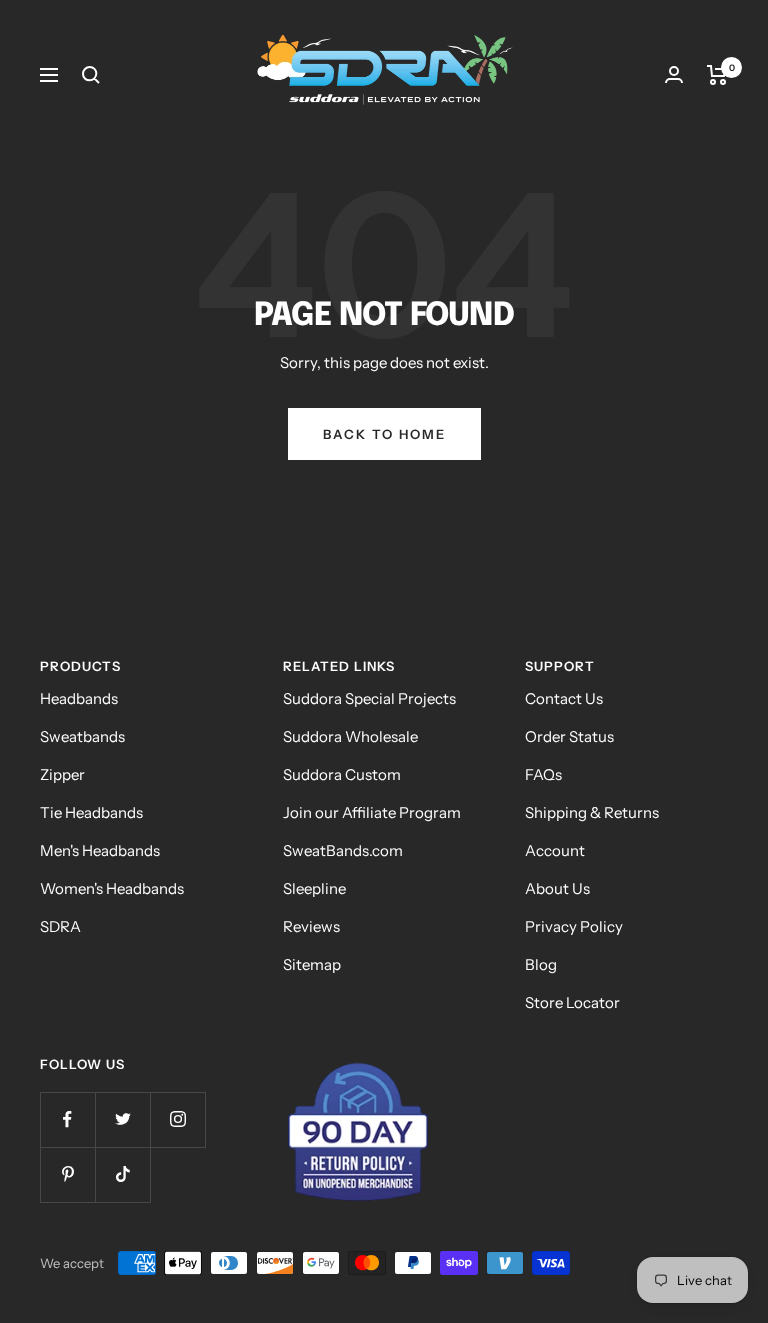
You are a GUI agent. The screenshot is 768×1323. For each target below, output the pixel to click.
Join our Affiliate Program (372, 812)
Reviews (311, 926)
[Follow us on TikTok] (122, 1174)
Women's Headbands (112, 888)
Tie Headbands (91, 812)
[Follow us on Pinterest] (67, 1174)
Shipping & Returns (592, 812)
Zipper (62, 774)
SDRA (60, 926)
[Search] (91, 75)
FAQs (543, 774)
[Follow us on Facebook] (67, 1119)
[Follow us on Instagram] (177, 1119)
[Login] (674, 74)
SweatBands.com (343, 850)
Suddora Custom (342, 774)
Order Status (569, 736)
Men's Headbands (100, 850)
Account (555, 850)
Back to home (384, 434)
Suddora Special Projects (369, 698)
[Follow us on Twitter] (122, 1119)
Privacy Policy (574, 926)
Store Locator (572, 1002)
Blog (541, 964)
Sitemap (312, 964)
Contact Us (564, 698)
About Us (557, 888)
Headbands (79, 698)
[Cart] (717, 75)
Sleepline (314, 888)
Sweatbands (82, 736)
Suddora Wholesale (350, 736)
